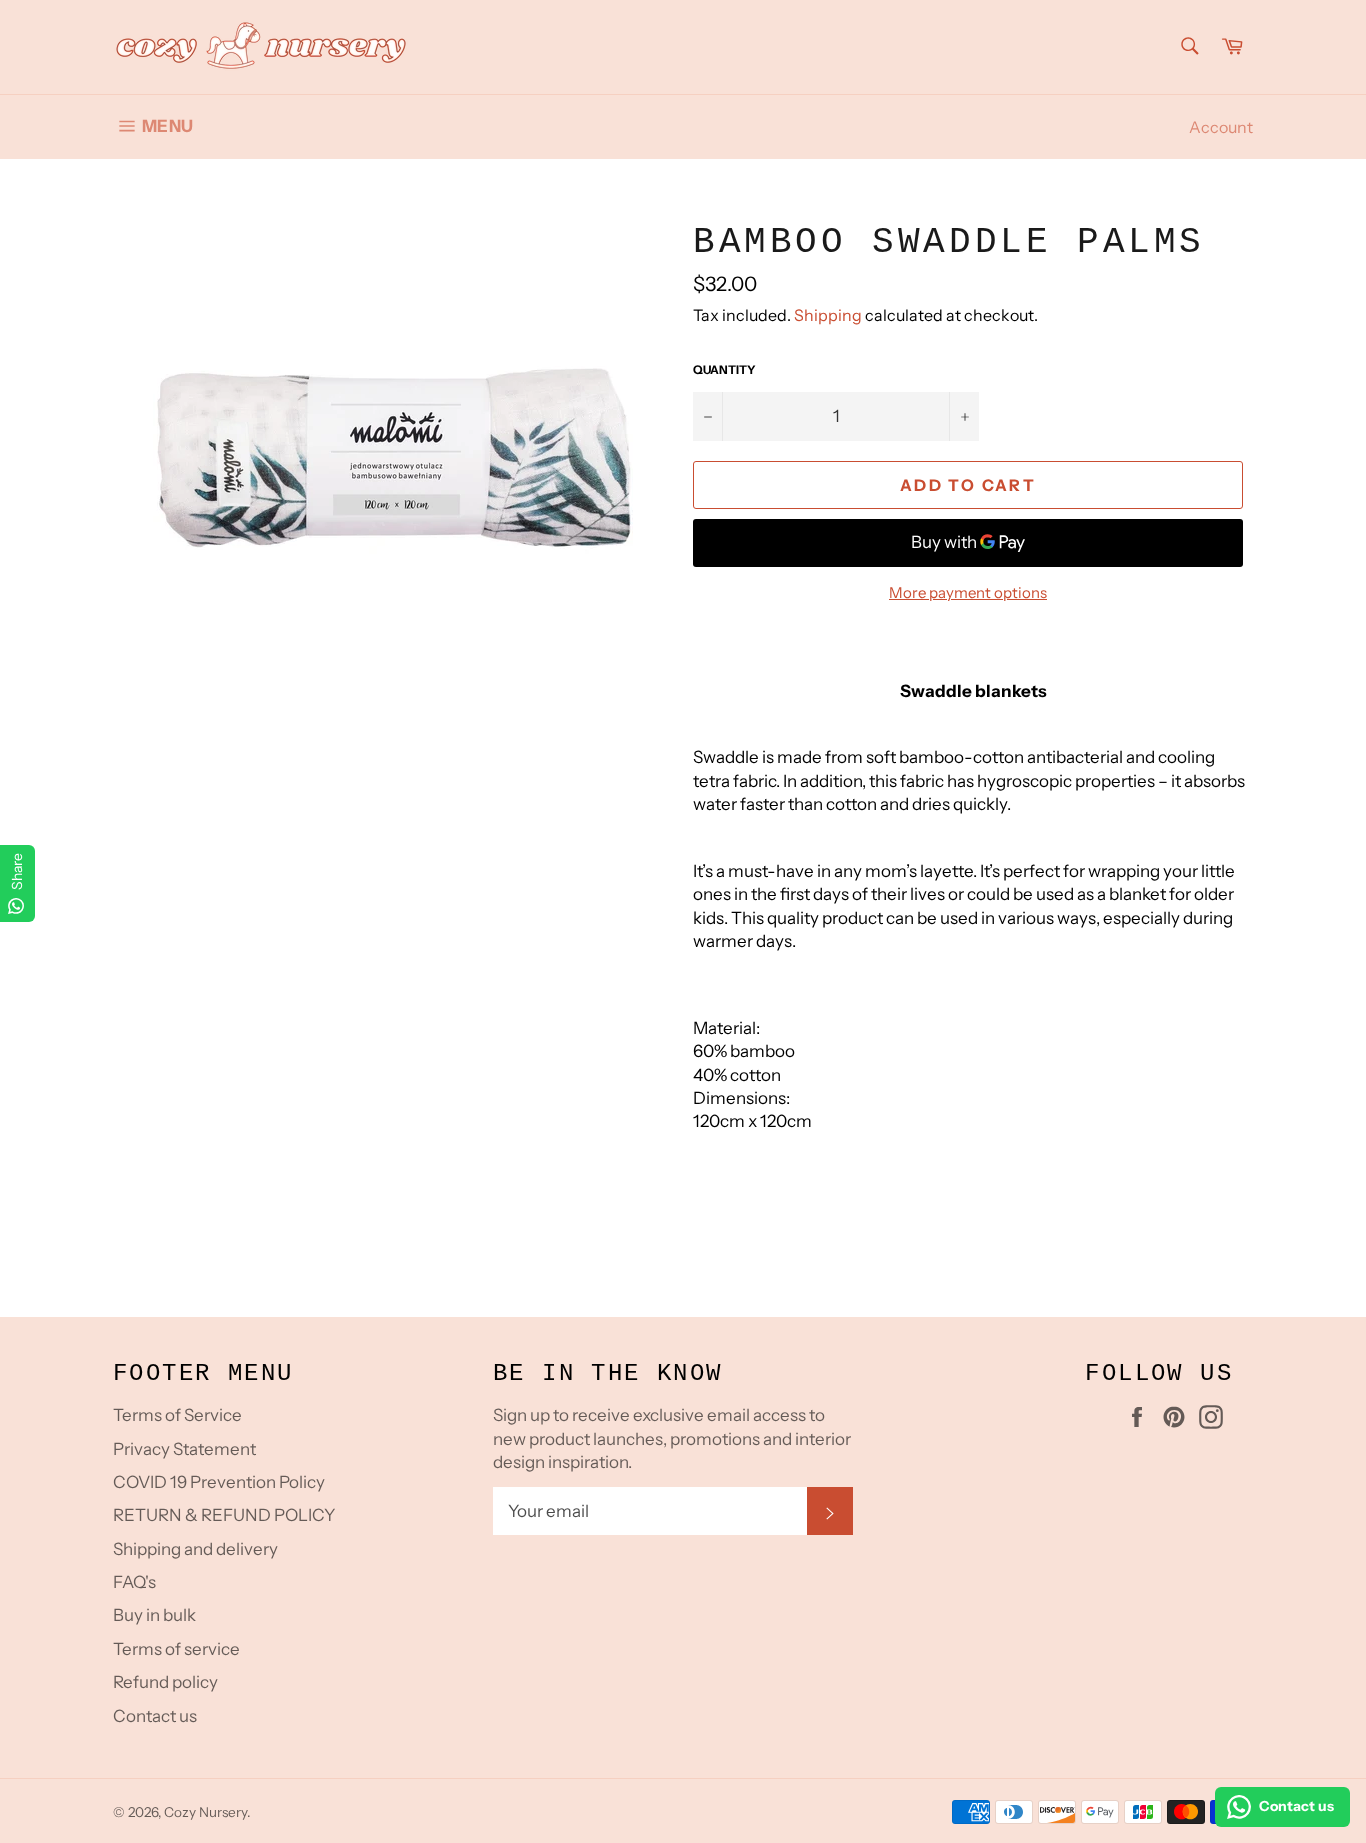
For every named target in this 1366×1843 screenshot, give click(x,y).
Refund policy (165, 1682)
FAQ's (134, 1582)
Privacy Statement (184, 1449)
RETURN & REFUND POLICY (224, 1515)
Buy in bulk (154, 1615)
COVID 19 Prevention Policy (219, 1482)
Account (1221, 127)
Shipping (828, 315)
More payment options (968, 592)
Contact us (155, 1716)
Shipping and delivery (195, 1549)
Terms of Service (177, 1415)
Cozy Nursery (205, 1812)
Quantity (724, 369)
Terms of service (176, 1649)
